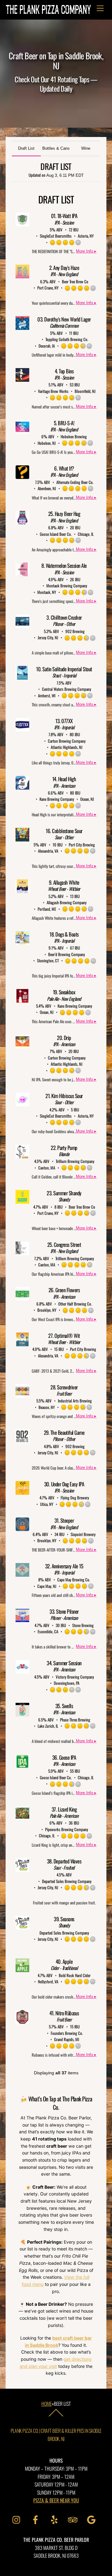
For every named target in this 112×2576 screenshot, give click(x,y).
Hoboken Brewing (74, 436)
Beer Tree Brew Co (75, 281)
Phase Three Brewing (75, 1720)
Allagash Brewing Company (67, 902)
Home (47, 2404)
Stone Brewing (83, 1625)
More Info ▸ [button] (86, 251)
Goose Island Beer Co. (56, 534)
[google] (93, 2519)
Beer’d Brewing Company (67, 954)
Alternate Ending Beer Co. (75, 482)
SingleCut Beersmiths (56, 236)
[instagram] (18, 2519)
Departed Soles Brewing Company (67, 1881)
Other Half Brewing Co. (75, 1304)
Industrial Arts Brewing (75, 1401)
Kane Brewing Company (57, 799)
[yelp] (55, 2519)
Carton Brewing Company (67, 741)
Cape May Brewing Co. (74, 1580)
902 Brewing (75, 631)
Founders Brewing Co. (67, 2033)
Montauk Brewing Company (67, 586)
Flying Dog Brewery (75, 1498)
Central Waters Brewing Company (67, 689)
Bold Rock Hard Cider (75, 1975)
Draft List (26, 148)
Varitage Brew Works (53, 391)
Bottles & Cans (56, 148)
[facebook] (37, 2519)
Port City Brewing (82, 845)
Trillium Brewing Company (75, 1161)
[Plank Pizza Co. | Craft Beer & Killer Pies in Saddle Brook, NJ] (48, 11)
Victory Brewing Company (75, 1677)
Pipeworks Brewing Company (67, 1829)
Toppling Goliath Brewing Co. (67, 339)
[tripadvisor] (74, 2519)
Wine (86, 148)
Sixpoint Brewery (83, 1534)
